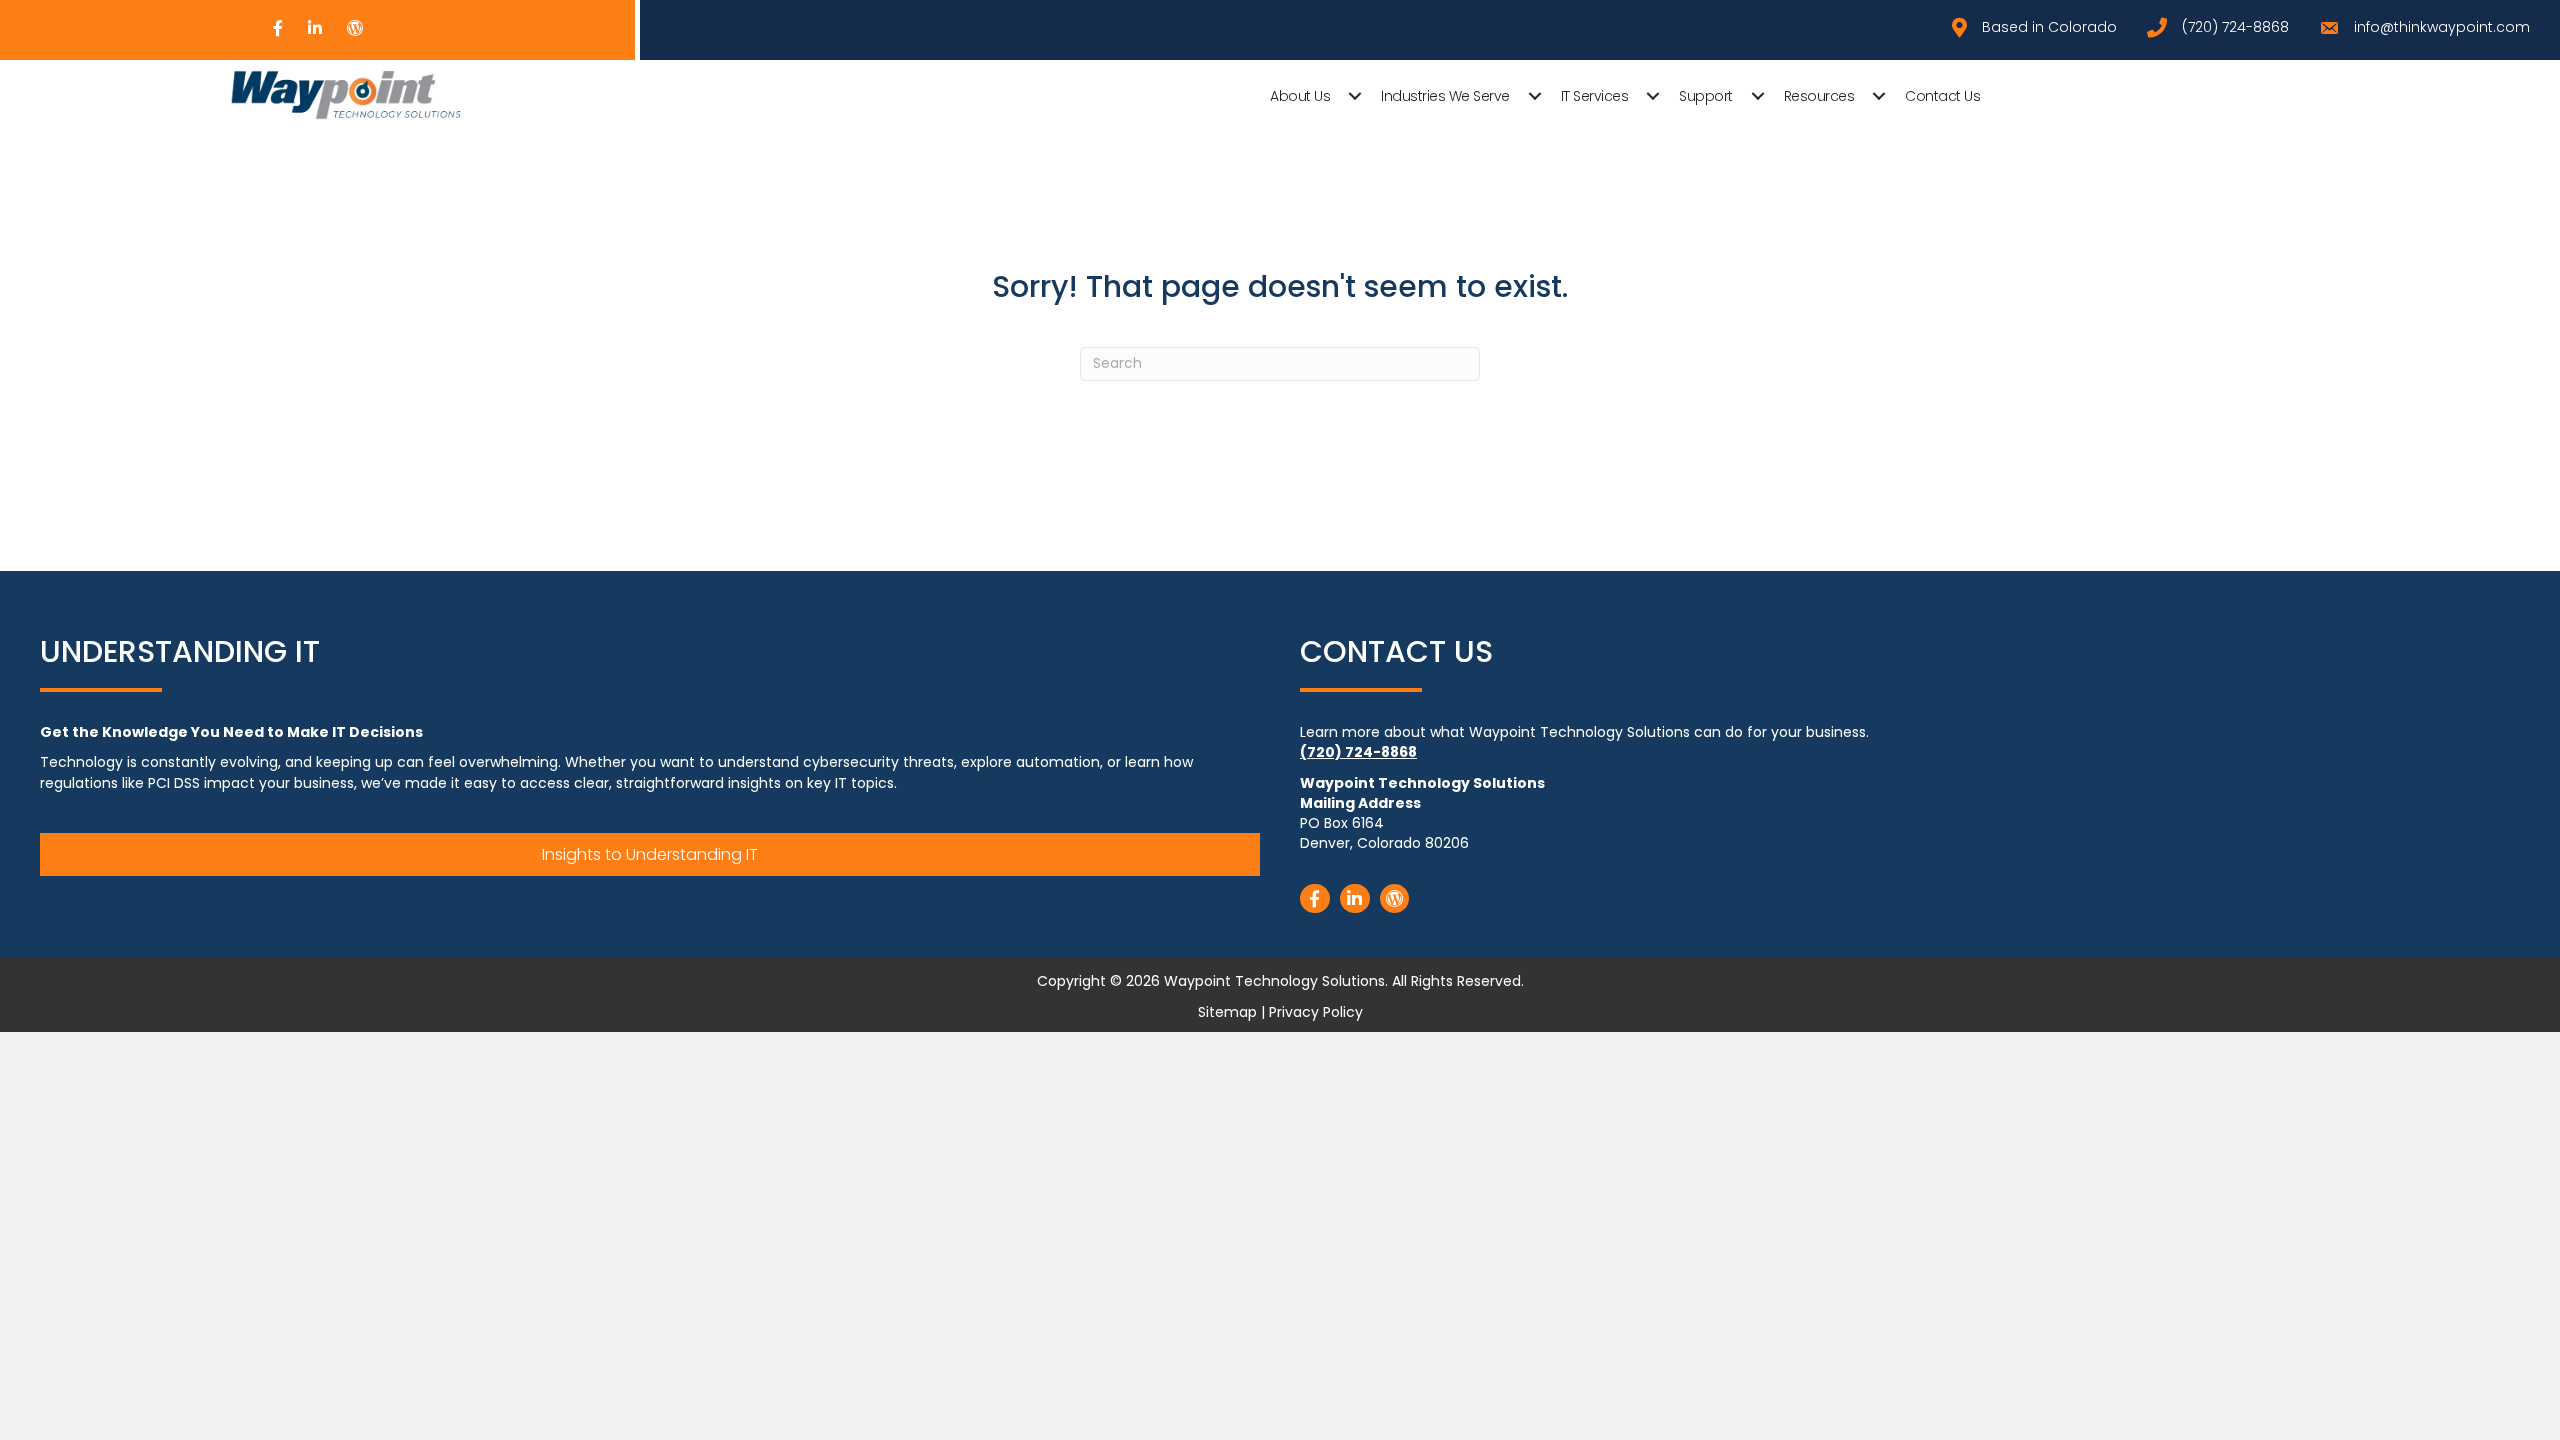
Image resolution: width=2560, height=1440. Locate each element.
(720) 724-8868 (1358, 752)
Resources (1819, 96)
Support (1706, 96)
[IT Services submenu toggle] (1653, 96)
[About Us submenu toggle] (1355, 96)
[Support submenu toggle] (1758, 96)
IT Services (1595, 96)
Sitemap (1227, 1012)
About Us (1300, 96)
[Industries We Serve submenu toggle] (1535, 96)
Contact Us (1942, 96)
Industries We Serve (1445, 96)
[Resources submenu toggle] (1879, 96)
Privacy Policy (1316, 1012)
